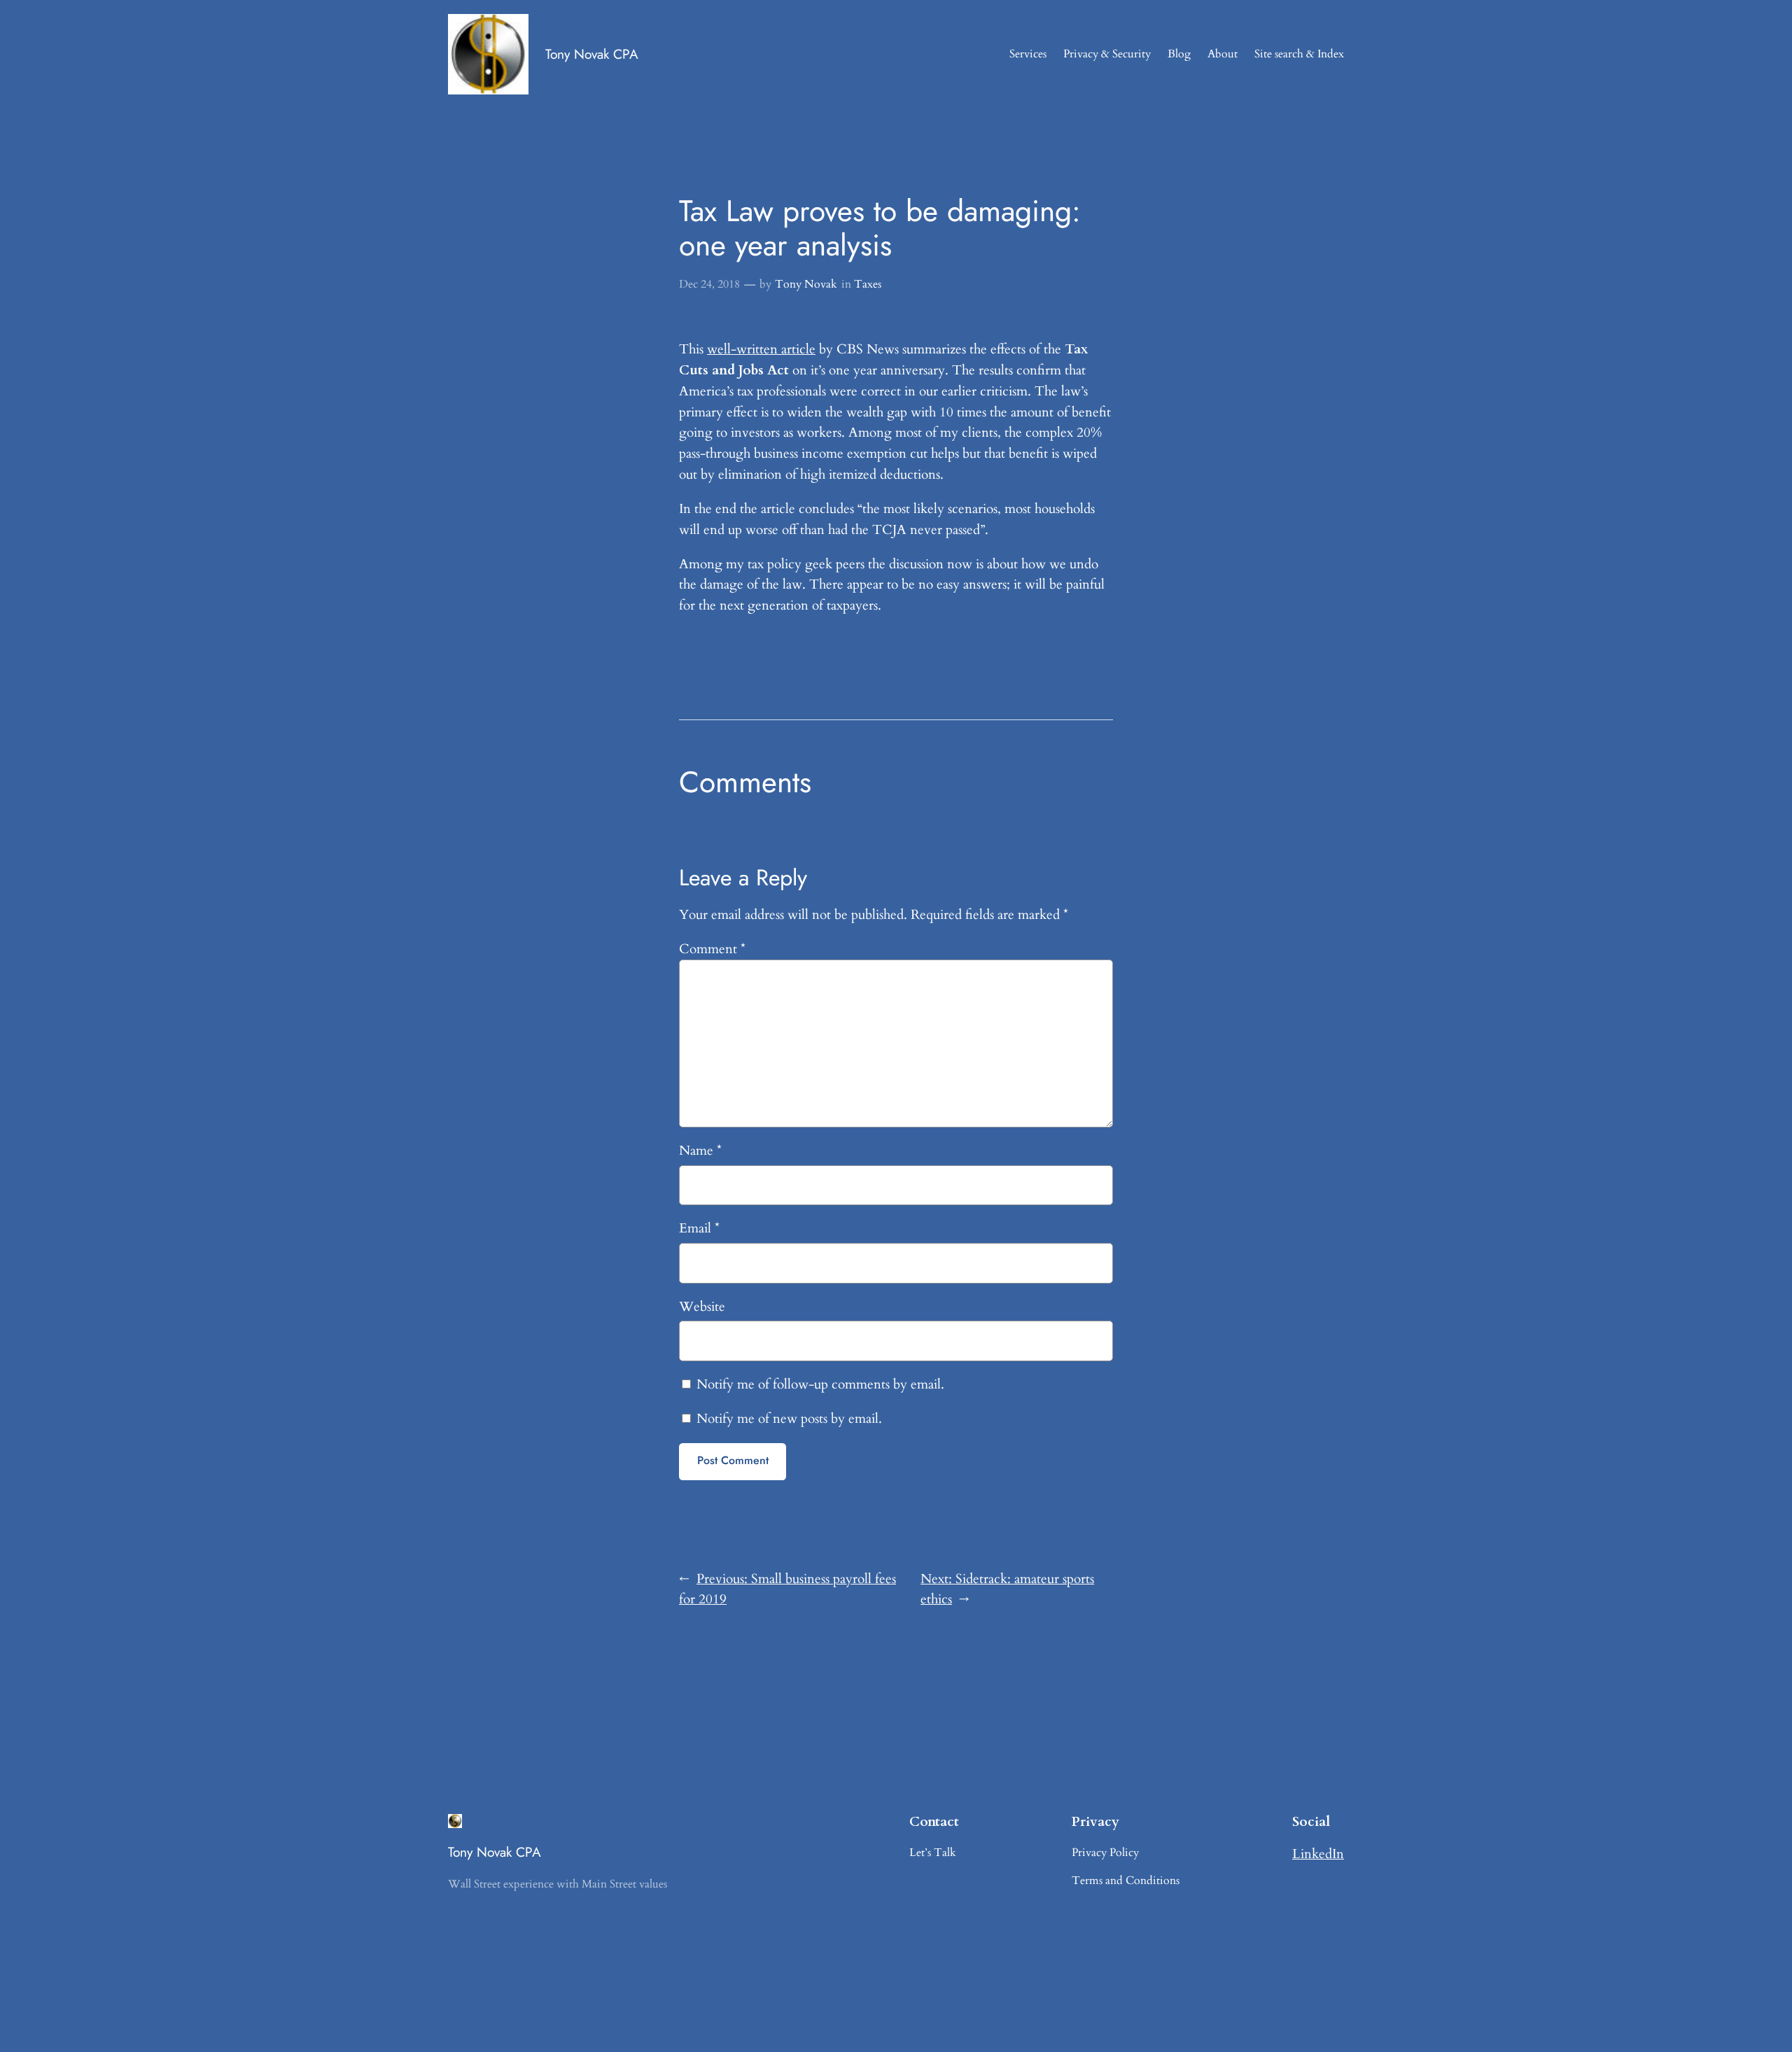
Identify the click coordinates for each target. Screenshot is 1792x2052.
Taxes (868, 284)
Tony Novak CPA (592, 54)
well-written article (761, 349)
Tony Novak (806, 284)
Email (699, 1228)
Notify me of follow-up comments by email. (820, 1384)
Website (702, 1307)
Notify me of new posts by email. (789, 1419)
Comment (712, 949)
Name (700, 1151)
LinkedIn (1318, 1854)
